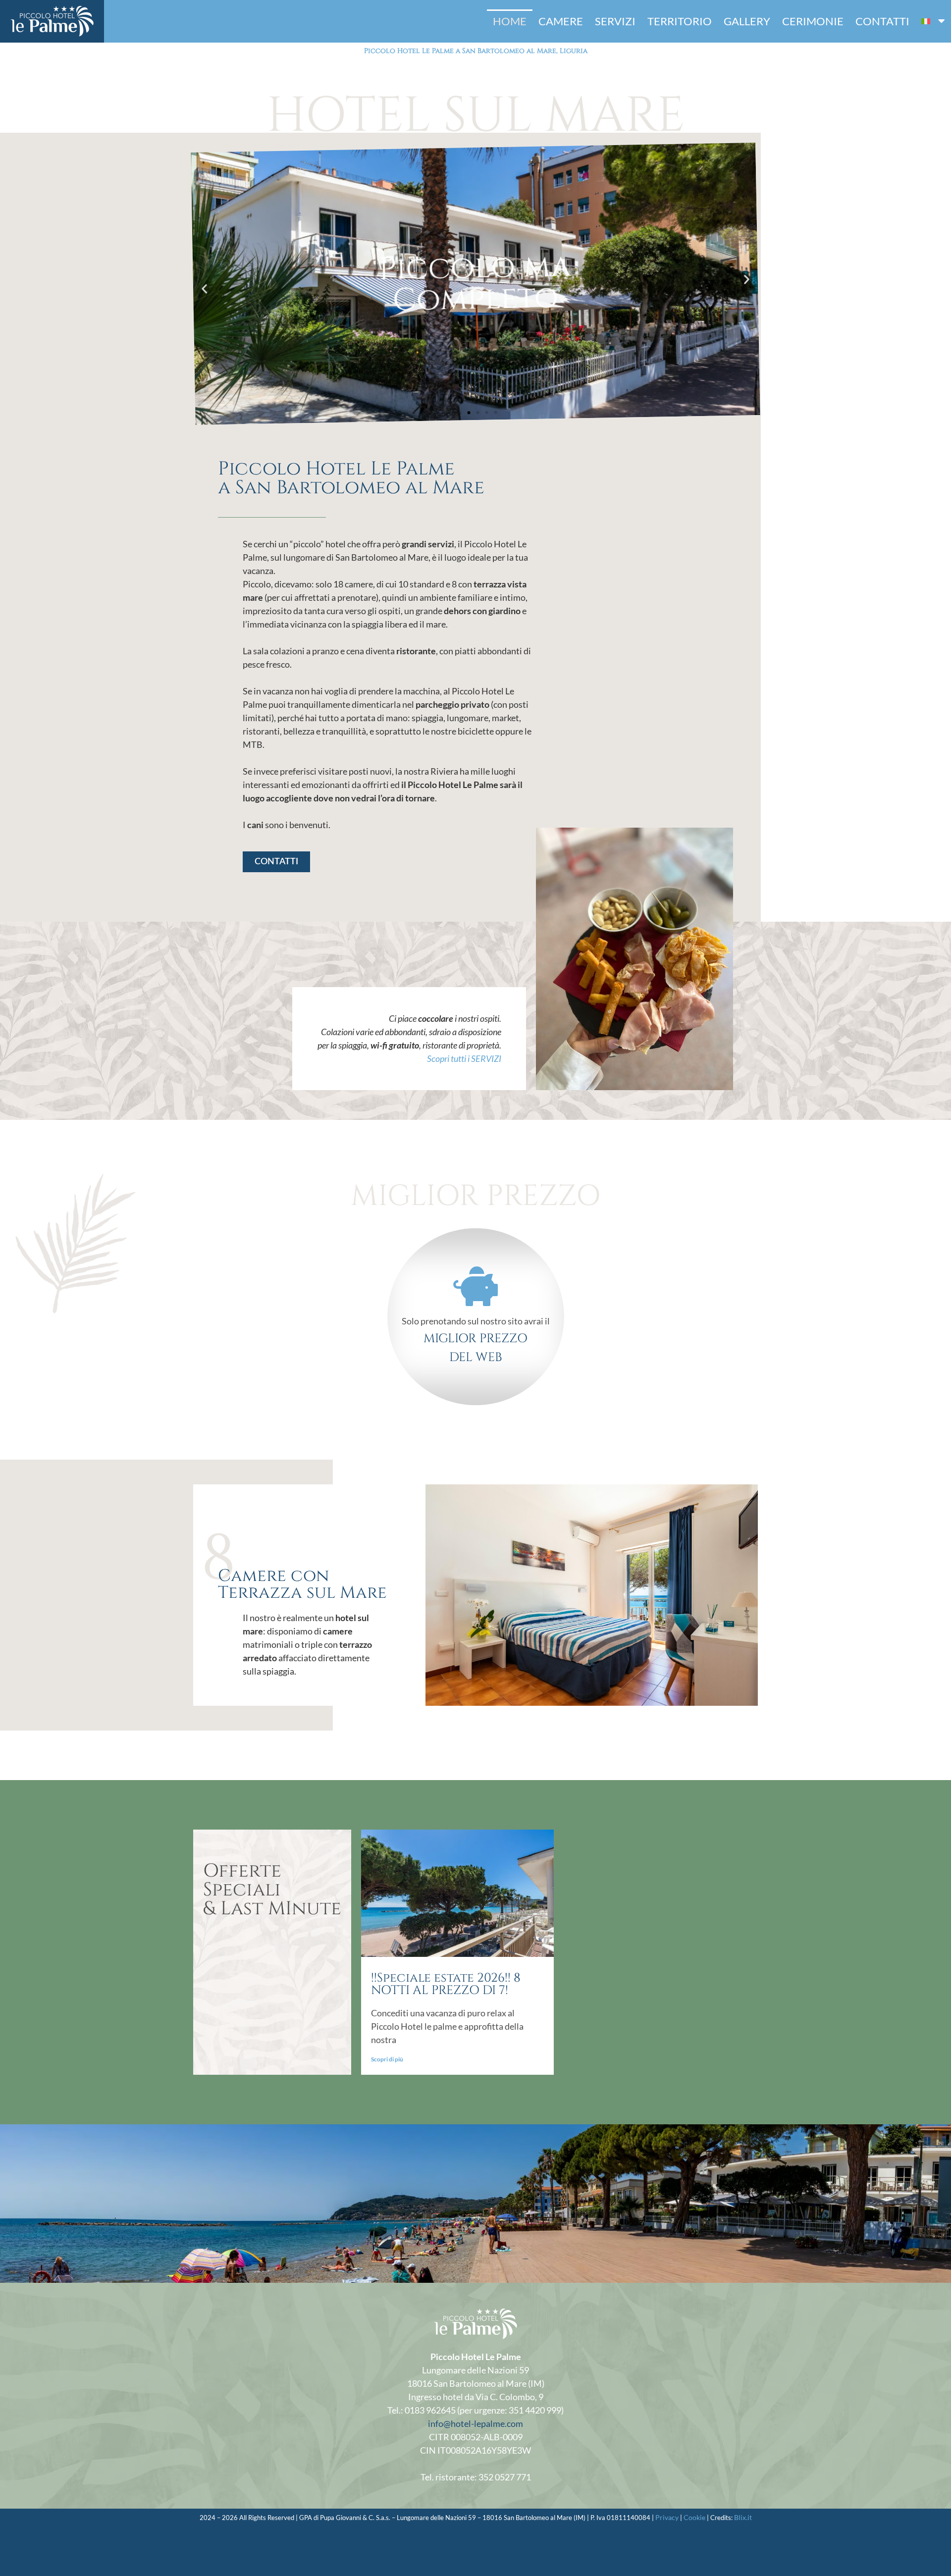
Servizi (615, 21)
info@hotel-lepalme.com (475, 2423)
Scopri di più (387, 2059)
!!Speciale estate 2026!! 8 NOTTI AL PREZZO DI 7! (446, 1984)
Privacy (667, 2517)
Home (510, 21)
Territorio (680, 21)
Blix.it (743, 2517)
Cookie (694, 2517)
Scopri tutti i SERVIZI (464, 1058)
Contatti (882, 21)
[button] (204, 289)
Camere (561, 21)
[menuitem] (933, 21)
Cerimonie (813, 21)
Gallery (747, 21)
